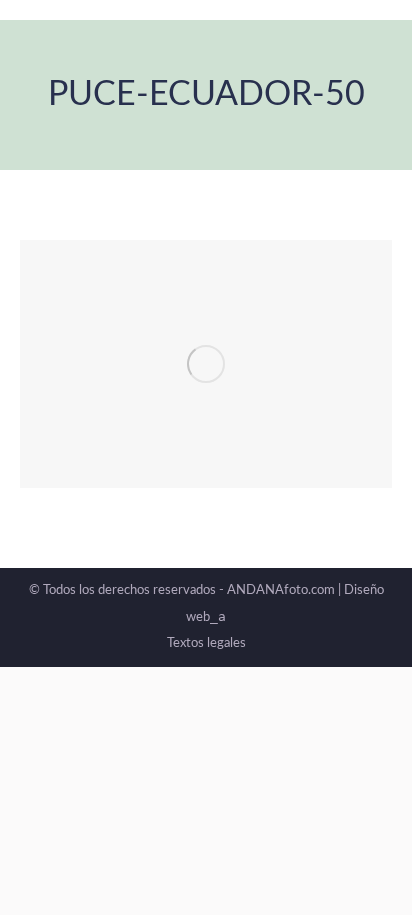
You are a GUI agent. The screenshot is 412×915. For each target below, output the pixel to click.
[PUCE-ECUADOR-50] (206, 364)
